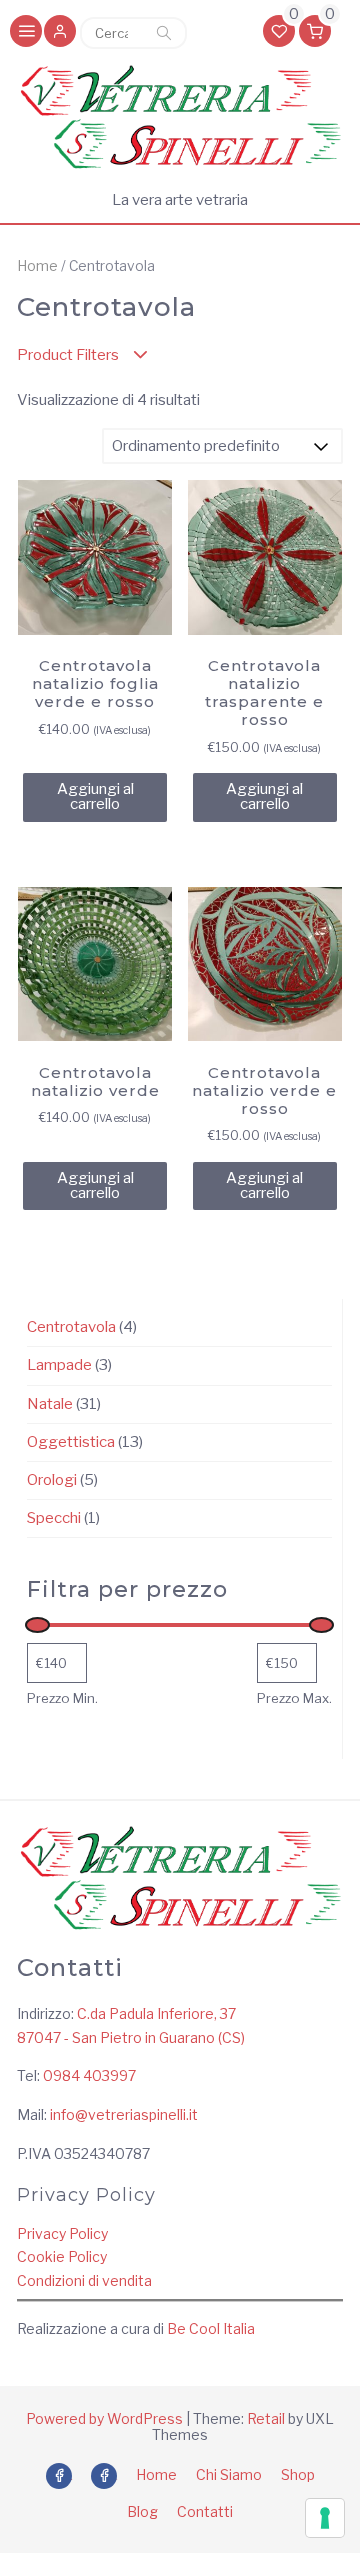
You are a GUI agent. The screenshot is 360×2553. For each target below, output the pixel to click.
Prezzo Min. (62, 1698)
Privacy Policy (62, 2233)
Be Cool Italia (211, 2328)
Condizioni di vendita (84, 2280)
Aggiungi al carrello (95, 796)
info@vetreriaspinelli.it (124, 2114)
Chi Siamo (229, 2474)
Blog (142, 2511)
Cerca (164, 33)
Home (37, 266)
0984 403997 (89, 2075)
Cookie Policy (62, 2256)
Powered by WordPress (104, 2418)
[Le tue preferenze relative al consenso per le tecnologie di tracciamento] (325, 2518)
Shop (298, 2474)
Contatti (205, 2511)
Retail (266, 2418)
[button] (60, 33)
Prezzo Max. (294, 1698)
